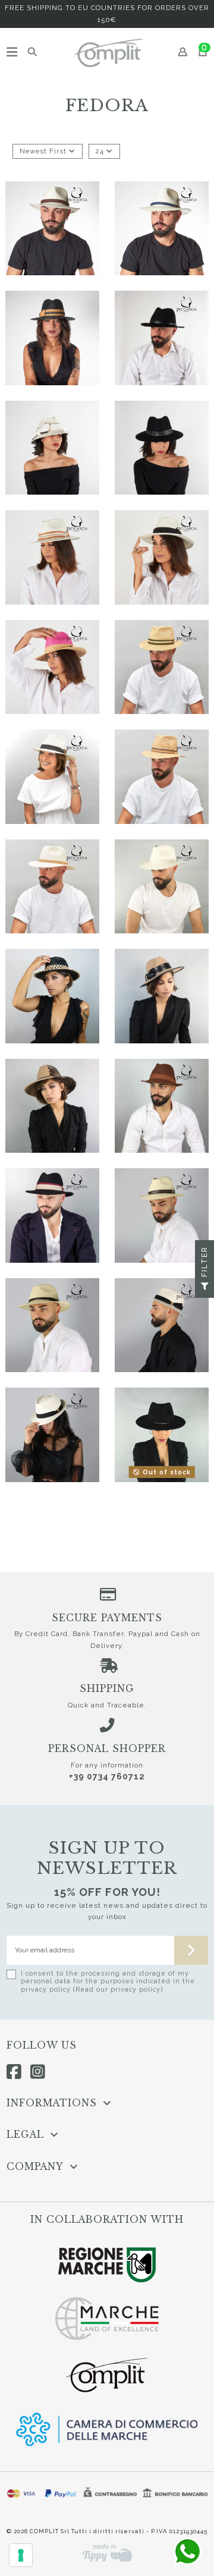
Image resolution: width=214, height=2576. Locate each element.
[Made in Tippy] (107, 2553)
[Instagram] (38, 2072)
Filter (204, 1263)
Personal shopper (107, 1749)
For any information (107, 1765)
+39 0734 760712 (107, 1776)
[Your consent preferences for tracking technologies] (21, 2555)
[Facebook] (14, 2072)
